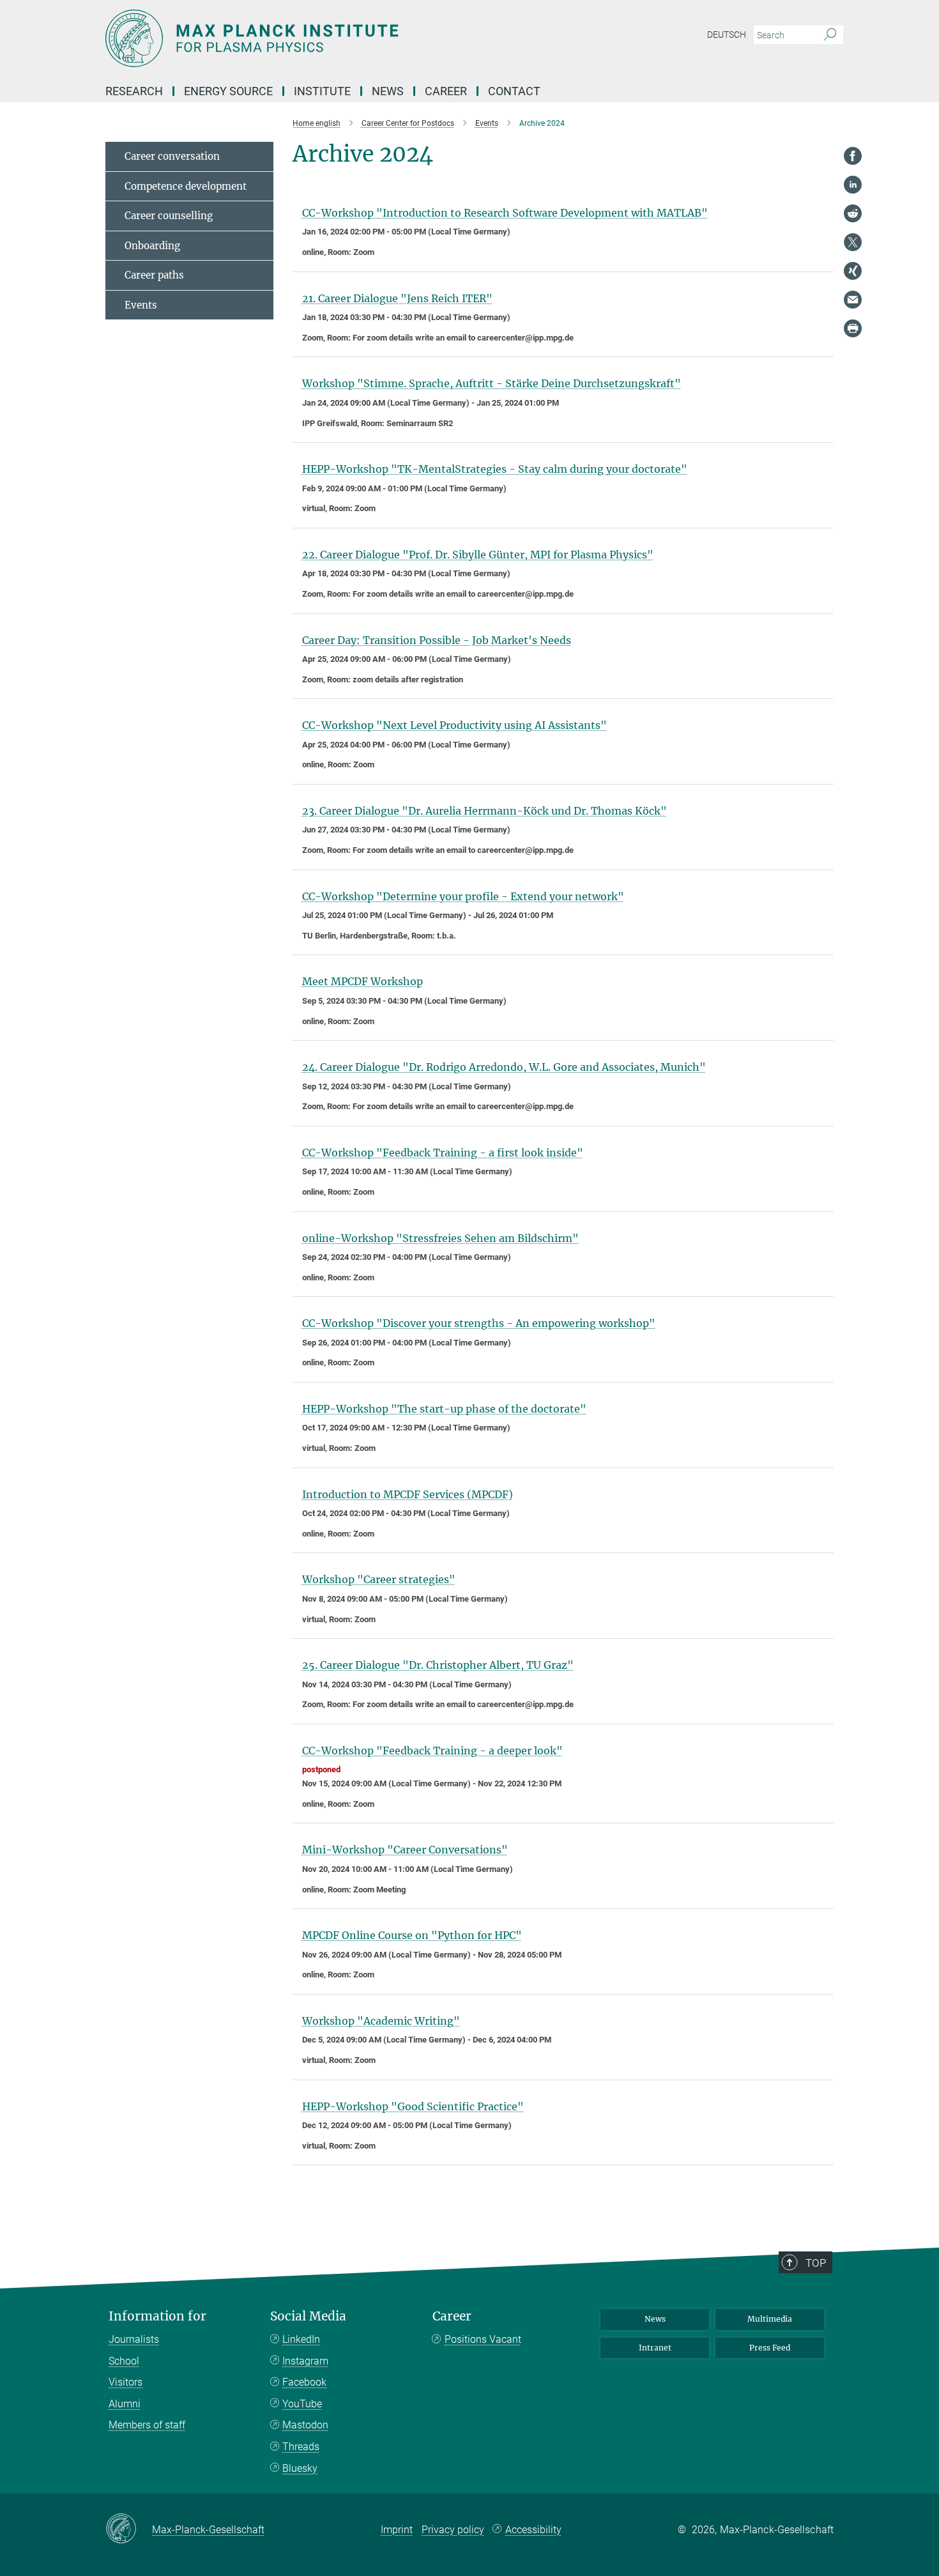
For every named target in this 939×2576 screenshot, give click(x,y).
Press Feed (770, 2348)
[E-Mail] (853, 300)
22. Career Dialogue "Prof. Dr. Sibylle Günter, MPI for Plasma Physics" (478, 555)
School (124, 2361)
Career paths (154, 275)
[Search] (830, 35)
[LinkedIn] (853, 185)
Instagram (305, 2361)
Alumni (125, 2404)
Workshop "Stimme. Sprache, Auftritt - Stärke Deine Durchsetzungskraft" (492, 383)
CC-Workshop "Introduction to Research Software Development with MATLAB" (505, 213)
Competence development (186, 186)
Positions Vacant (483, 2339)
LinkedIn (301, 2339)
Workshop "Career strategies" (379, 1579)
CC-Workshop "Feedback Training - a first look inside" (443, 1153)
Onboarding (152, 246)
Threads (301, 2447)
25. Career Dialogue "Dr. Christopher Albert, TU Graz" (438, 1665)
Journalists (134, 2339)
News (655, 2319)
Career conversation (172, 156)
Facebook (304, 2382)
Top (816, 2263)
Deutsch (727, 34)
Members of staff (147, 2425)
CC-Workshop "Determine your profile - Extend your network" (463, 896)
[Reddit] (853, 213)
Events (141, 305)
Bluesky (300, 2468)
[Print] (853, 328)
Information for (157, 2316)
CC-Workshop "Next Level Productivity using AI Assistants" (454, 725)
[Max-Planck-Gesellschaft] (129, 2529)
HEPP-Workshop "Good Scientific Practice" (413, 2106)
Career (452, 2316)
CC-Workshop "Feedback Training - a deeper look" (432, 1751)
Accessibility (533, 2530)
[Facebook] (853, 156)
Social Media (308, 2316)
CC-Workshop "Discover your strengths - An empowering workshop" (479, 1323)
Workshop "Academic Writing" (381, 2021)
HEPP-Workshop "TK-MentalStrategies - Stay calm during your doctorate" (495, 469)
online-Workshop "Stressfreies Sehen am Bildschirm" (440, 1238)
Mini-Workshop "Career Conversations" (405, 1850)
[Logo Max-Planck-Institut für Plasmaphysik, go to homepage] (345, 38)
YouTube (302, 2404)
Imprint (397, 2530)
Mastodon (305, 2425)
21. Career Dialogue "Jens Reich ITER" (397, 298)
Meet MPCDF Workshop (363, 981)
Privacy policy (453, 2530)
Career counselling (169, 216)
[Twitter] (853, 242)
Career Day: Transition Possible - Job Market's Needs (437, 640)
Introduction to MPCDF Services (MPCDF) (408, 1494)
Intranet (655, 2348)
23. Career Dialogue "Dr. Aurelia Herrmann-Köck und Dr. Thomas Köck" (485, 811)
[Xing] (853, 271)
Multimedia (770, 2319)
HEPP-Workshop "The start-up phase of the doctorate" (444, 1409)
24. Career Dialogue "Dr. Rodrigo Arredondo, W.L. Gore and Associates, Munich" (504, 1067)
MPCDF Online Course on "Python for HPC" (412, 1935)
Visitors (126, 2382)
